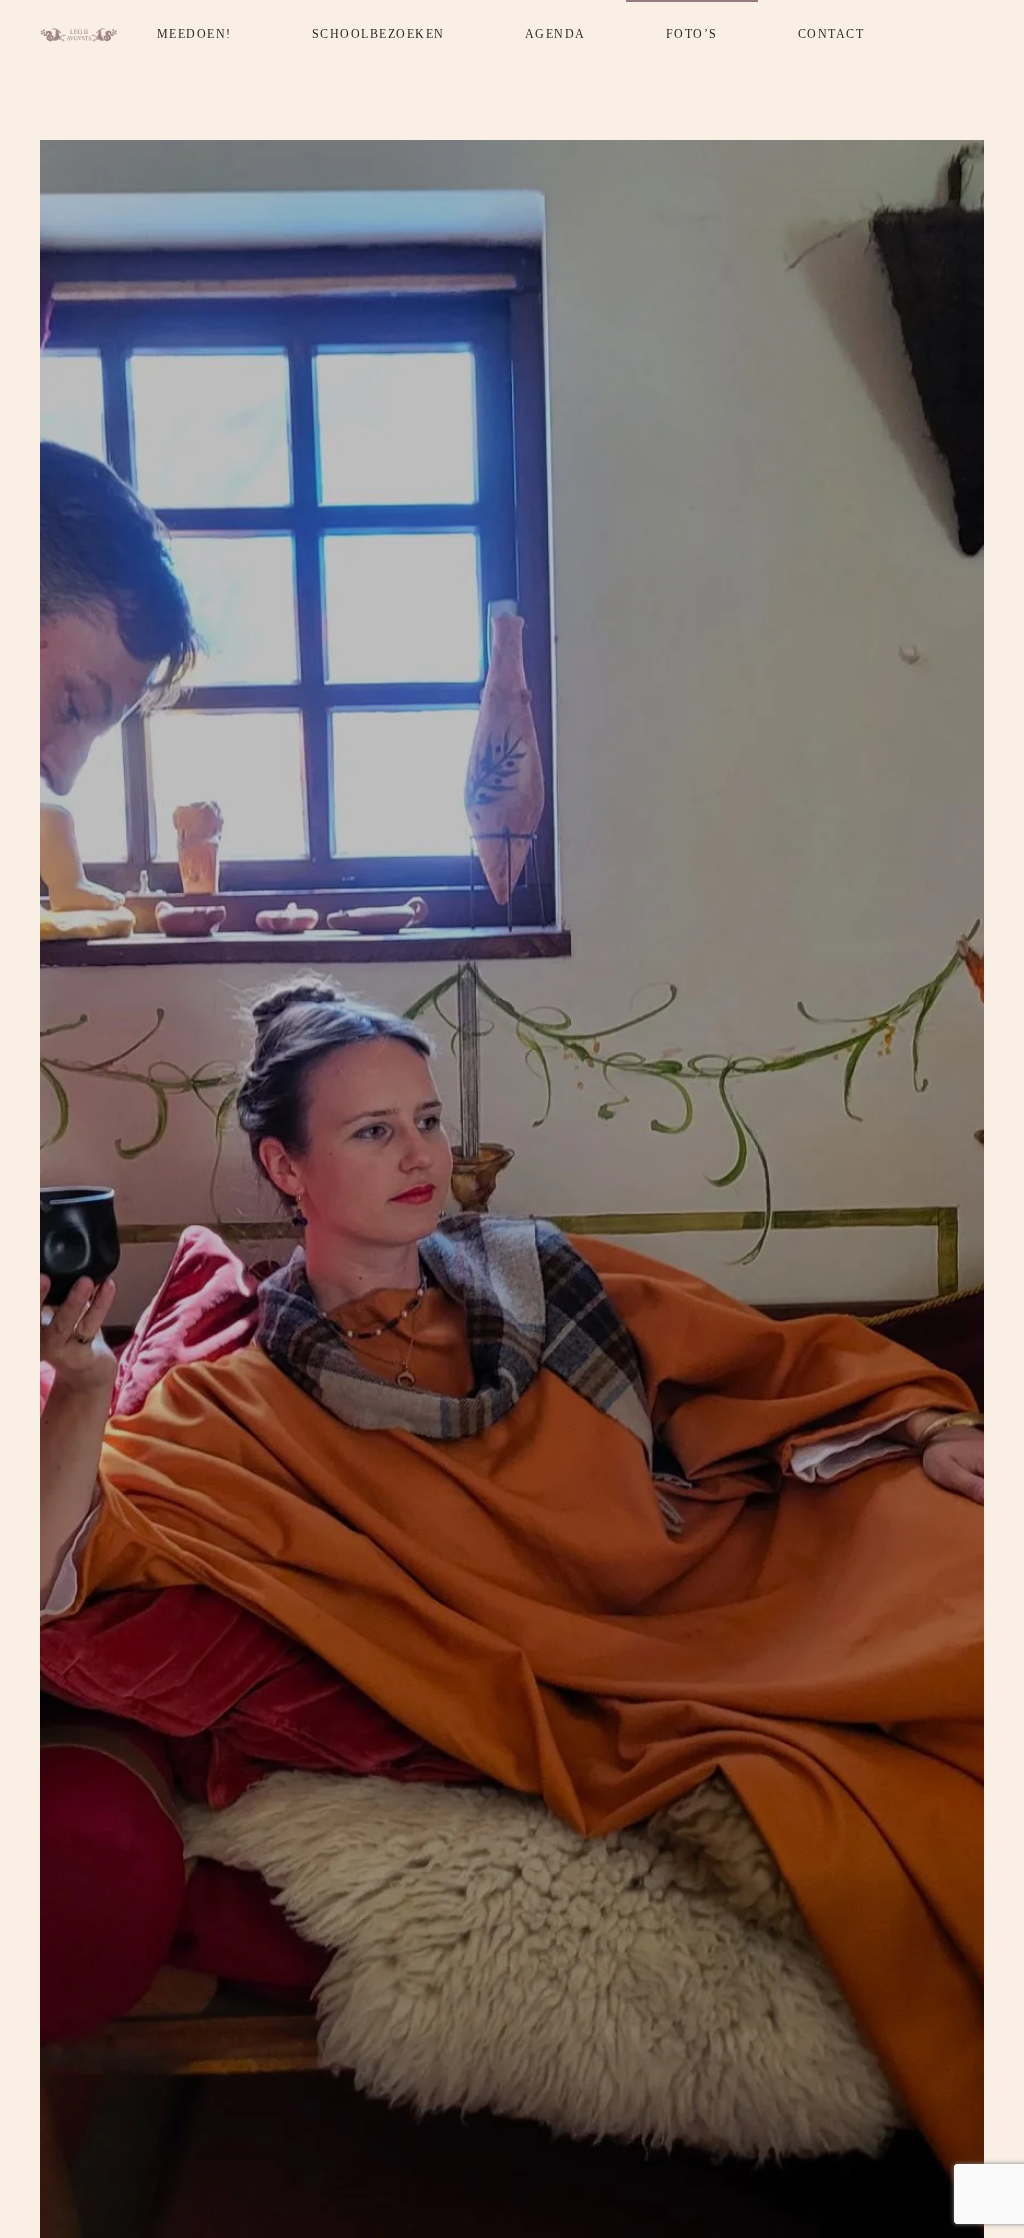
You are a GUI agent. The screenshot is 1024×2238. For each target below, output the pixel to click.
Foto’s (692, 34)
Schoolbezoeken (378, 34)
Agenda (555, 34)
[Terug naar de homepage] (78, 35)
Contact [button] (831, 34)
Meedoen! (194, 34)
